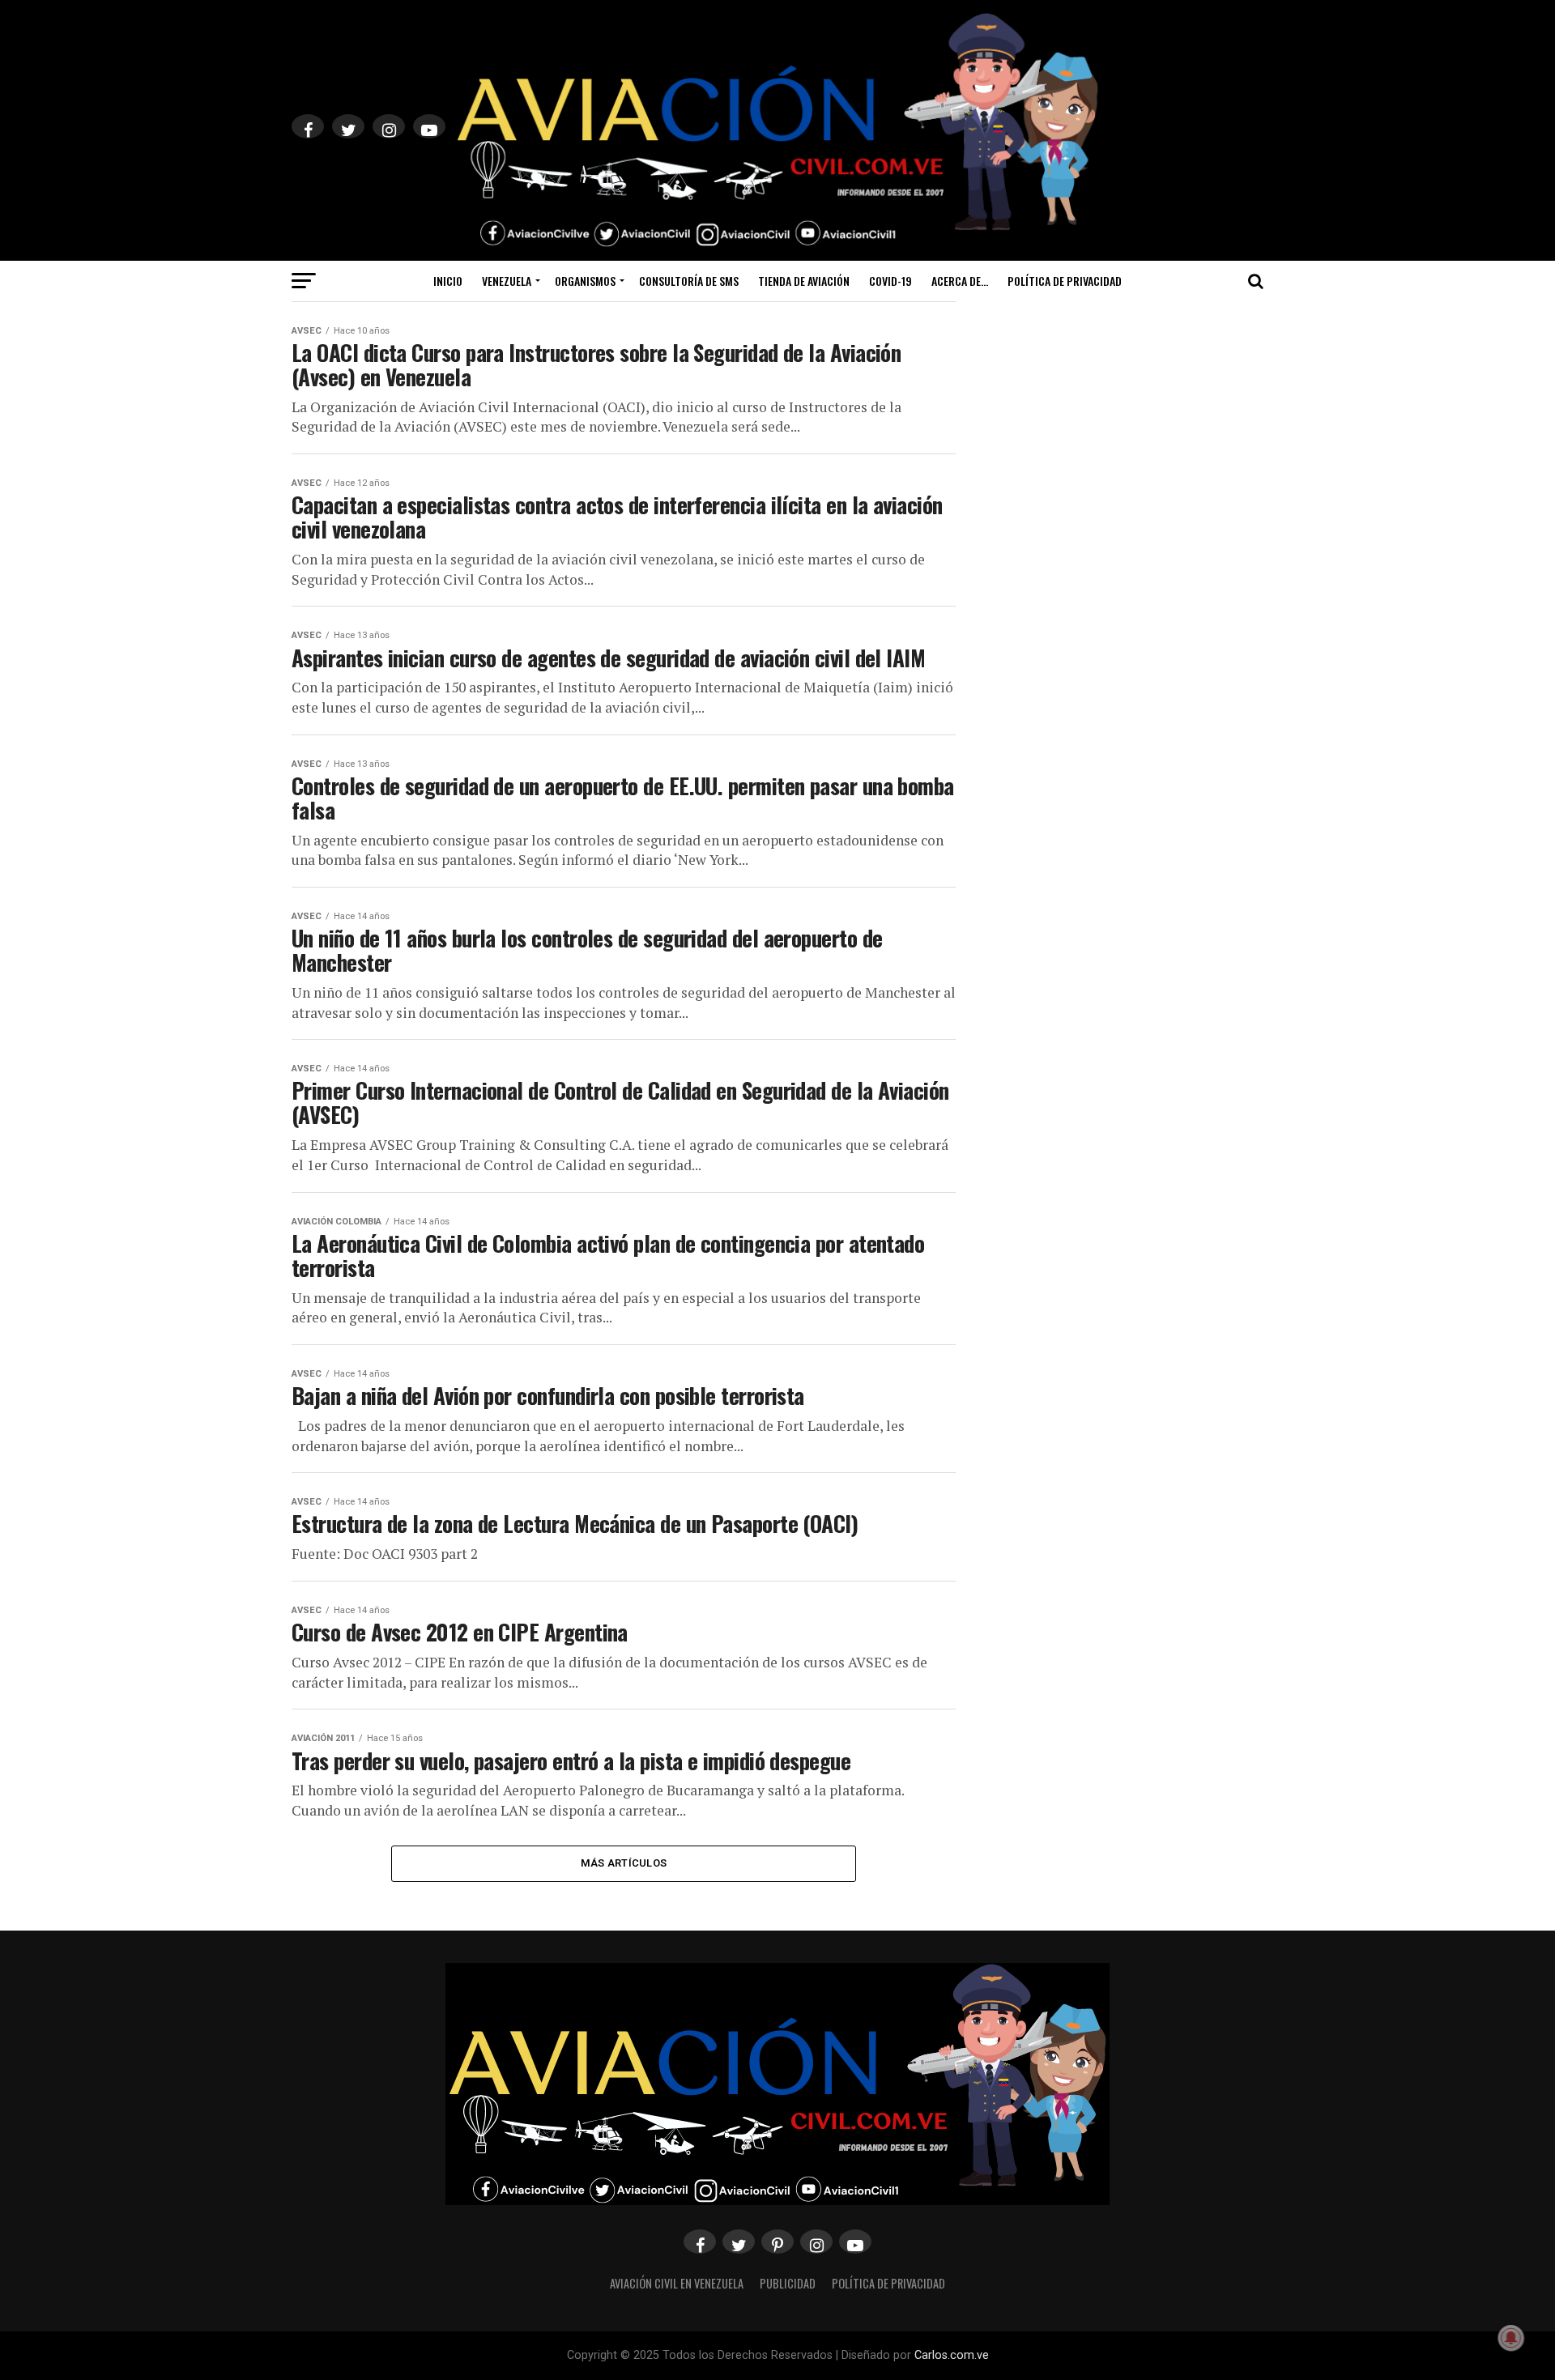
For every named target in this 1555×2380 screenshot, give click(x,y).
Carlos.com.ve (952, 2355)
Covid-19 (890, 281)
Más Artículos (624, 1863)
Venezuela (507, 281)
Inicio (448, 281)
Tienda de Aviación (804, 281)
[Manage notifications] (1511, 2338)
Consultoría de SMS (689, 281)
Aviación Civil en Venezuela (677, 2283)
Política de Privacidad (1065, 281)
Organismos (585, 281)
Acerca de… (960, 281)
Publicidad (788, 2283)
